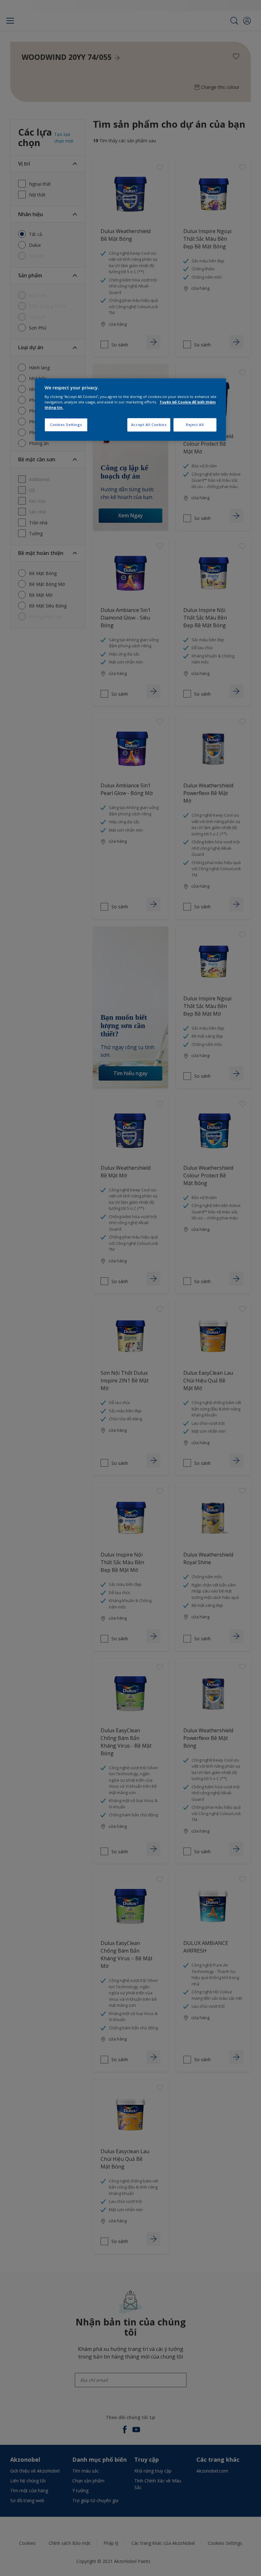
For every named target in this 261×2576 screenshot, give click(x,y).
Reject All (195, 425)
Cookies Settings (66, 425)
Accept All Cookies (149, 425)
